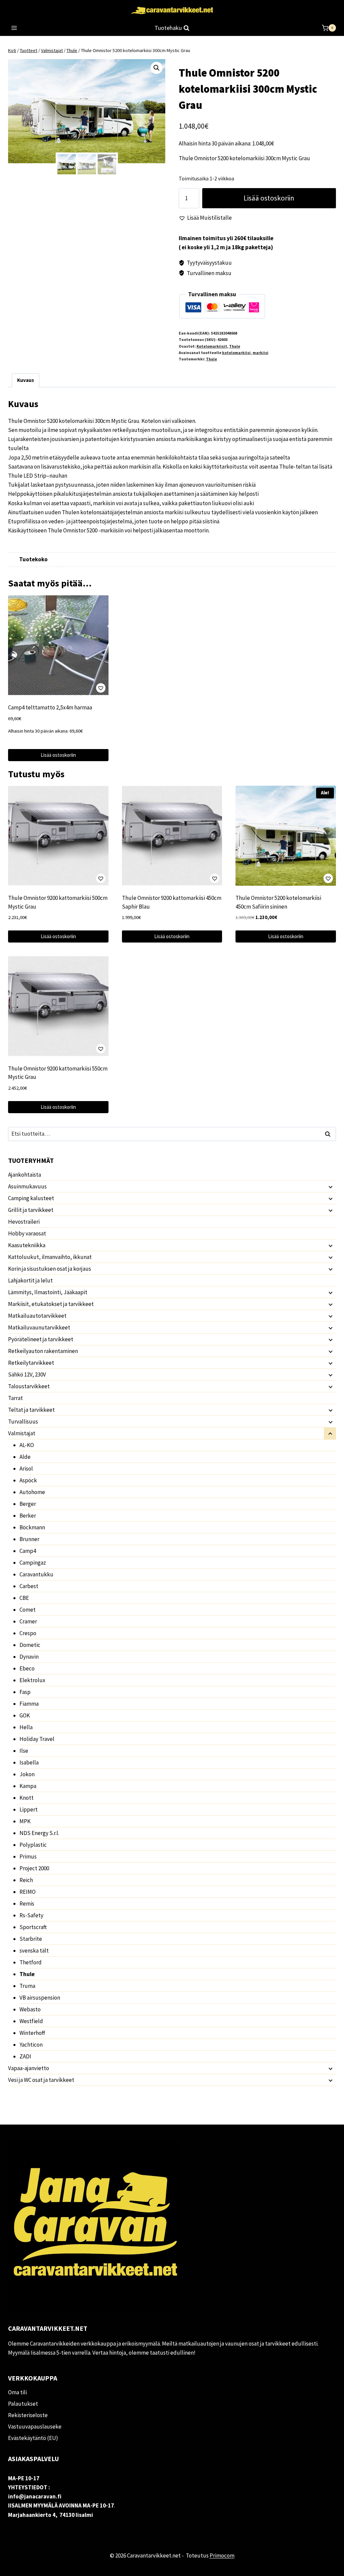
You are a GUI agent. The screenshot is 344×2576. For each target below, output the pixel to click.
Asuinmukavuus (27, 1186)
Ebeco (27, 1668)
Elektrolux (32, 1680)
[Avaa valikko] (14, 28)
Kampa (28, 1786)
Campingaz (33, 1563)
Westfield (31, 2021)
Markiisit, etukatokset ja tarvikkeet (51, 1304)
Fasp (25, 1692)
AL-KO (27, 1445)
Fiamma (29, 1704)
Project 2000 (34, 1868)
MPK (25, 1821)
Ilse (24, 1751)
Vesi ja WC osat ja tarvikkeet (41, 2080)
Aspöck (28, 1480)
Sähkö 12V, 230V (27, 1374)
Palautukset (23, 2404)
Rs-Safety (31, 1915)
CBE (24, 1598)
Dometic (30, 1645)
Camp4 (28, 1551)
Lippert (29, 1809)
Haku (330, 1134)
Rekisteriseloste (28, 2415)
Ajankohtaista (25, 1175)
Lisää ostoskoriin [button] (58, 755)
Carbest (29, 1586)
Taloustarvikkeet (29, 1386)
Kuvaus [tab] (26, 380)
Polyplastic (33, 1845)
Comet (28, 1610)
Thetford (31, 1962)
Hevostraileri (24, 1222)
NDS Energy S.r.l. (39, 1833)
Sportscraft (33, 1927)
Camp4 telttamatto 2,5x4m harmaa (50, 707)
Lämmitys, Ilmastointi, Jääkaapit (48, 1292)
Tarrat (15, 1398)
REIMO (28, 1892)
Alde (25, 1457)
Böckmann (32, 1527)
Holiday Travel (37, 1739)
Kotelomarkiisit (212, 346)
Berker (28, 1516)
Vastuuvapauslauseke (35, 2427)
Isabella (29, 1762)
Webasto (30, 2009)
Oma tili (17, 2392)
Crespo (28, 1633)
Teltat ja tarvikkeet (31, 1410)
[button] (157, 68)
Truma (27, 1986)
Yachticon (31, 2045)
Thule (235, 346)
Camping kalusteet (31, 1198)
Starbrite (31, 1939)
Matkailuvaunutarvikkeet (39, 1327)
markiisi (261, 353)
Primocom (222, 2556)
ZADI (25, 2056)
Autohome (32, 1492)
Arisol (26, 1469)
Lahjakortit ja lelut (30, 1280)
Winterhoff (32, 2033)
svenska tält (34, 1951)
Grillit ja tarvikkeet (31, 1210)
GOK (25, 1715)
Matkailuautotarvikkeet (37, 1316)
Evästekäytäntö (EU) (33, 2438)
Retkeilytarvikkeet (31, 1363)
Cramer (28, 1621)
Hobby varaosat (27, 1233)
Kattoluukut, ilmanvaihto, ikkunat (50, 1257)
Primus (28, 1857)
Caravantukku (36, 1574)
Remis (27, 1904)
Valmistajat (22, 1433)
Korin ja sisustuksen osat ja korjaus (50, 1269)
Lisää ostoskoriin (269, 198)
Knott (27, 1798)
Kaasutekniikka (27, 1245)
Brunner (29, 1539)
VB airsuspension (40, 1998)
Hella (26, 1727)
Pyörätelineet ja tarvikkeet (41, 1339)
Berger (28, 1504)
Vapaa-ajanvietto (29, 2068)
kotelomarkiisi (236, 353)
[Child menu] (330, 1187)
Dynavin (29, 1657)
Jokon (27, 1774)
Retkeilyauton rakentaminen (43, 1351)
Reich (26, 1880)
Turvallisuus (23, 1422)
